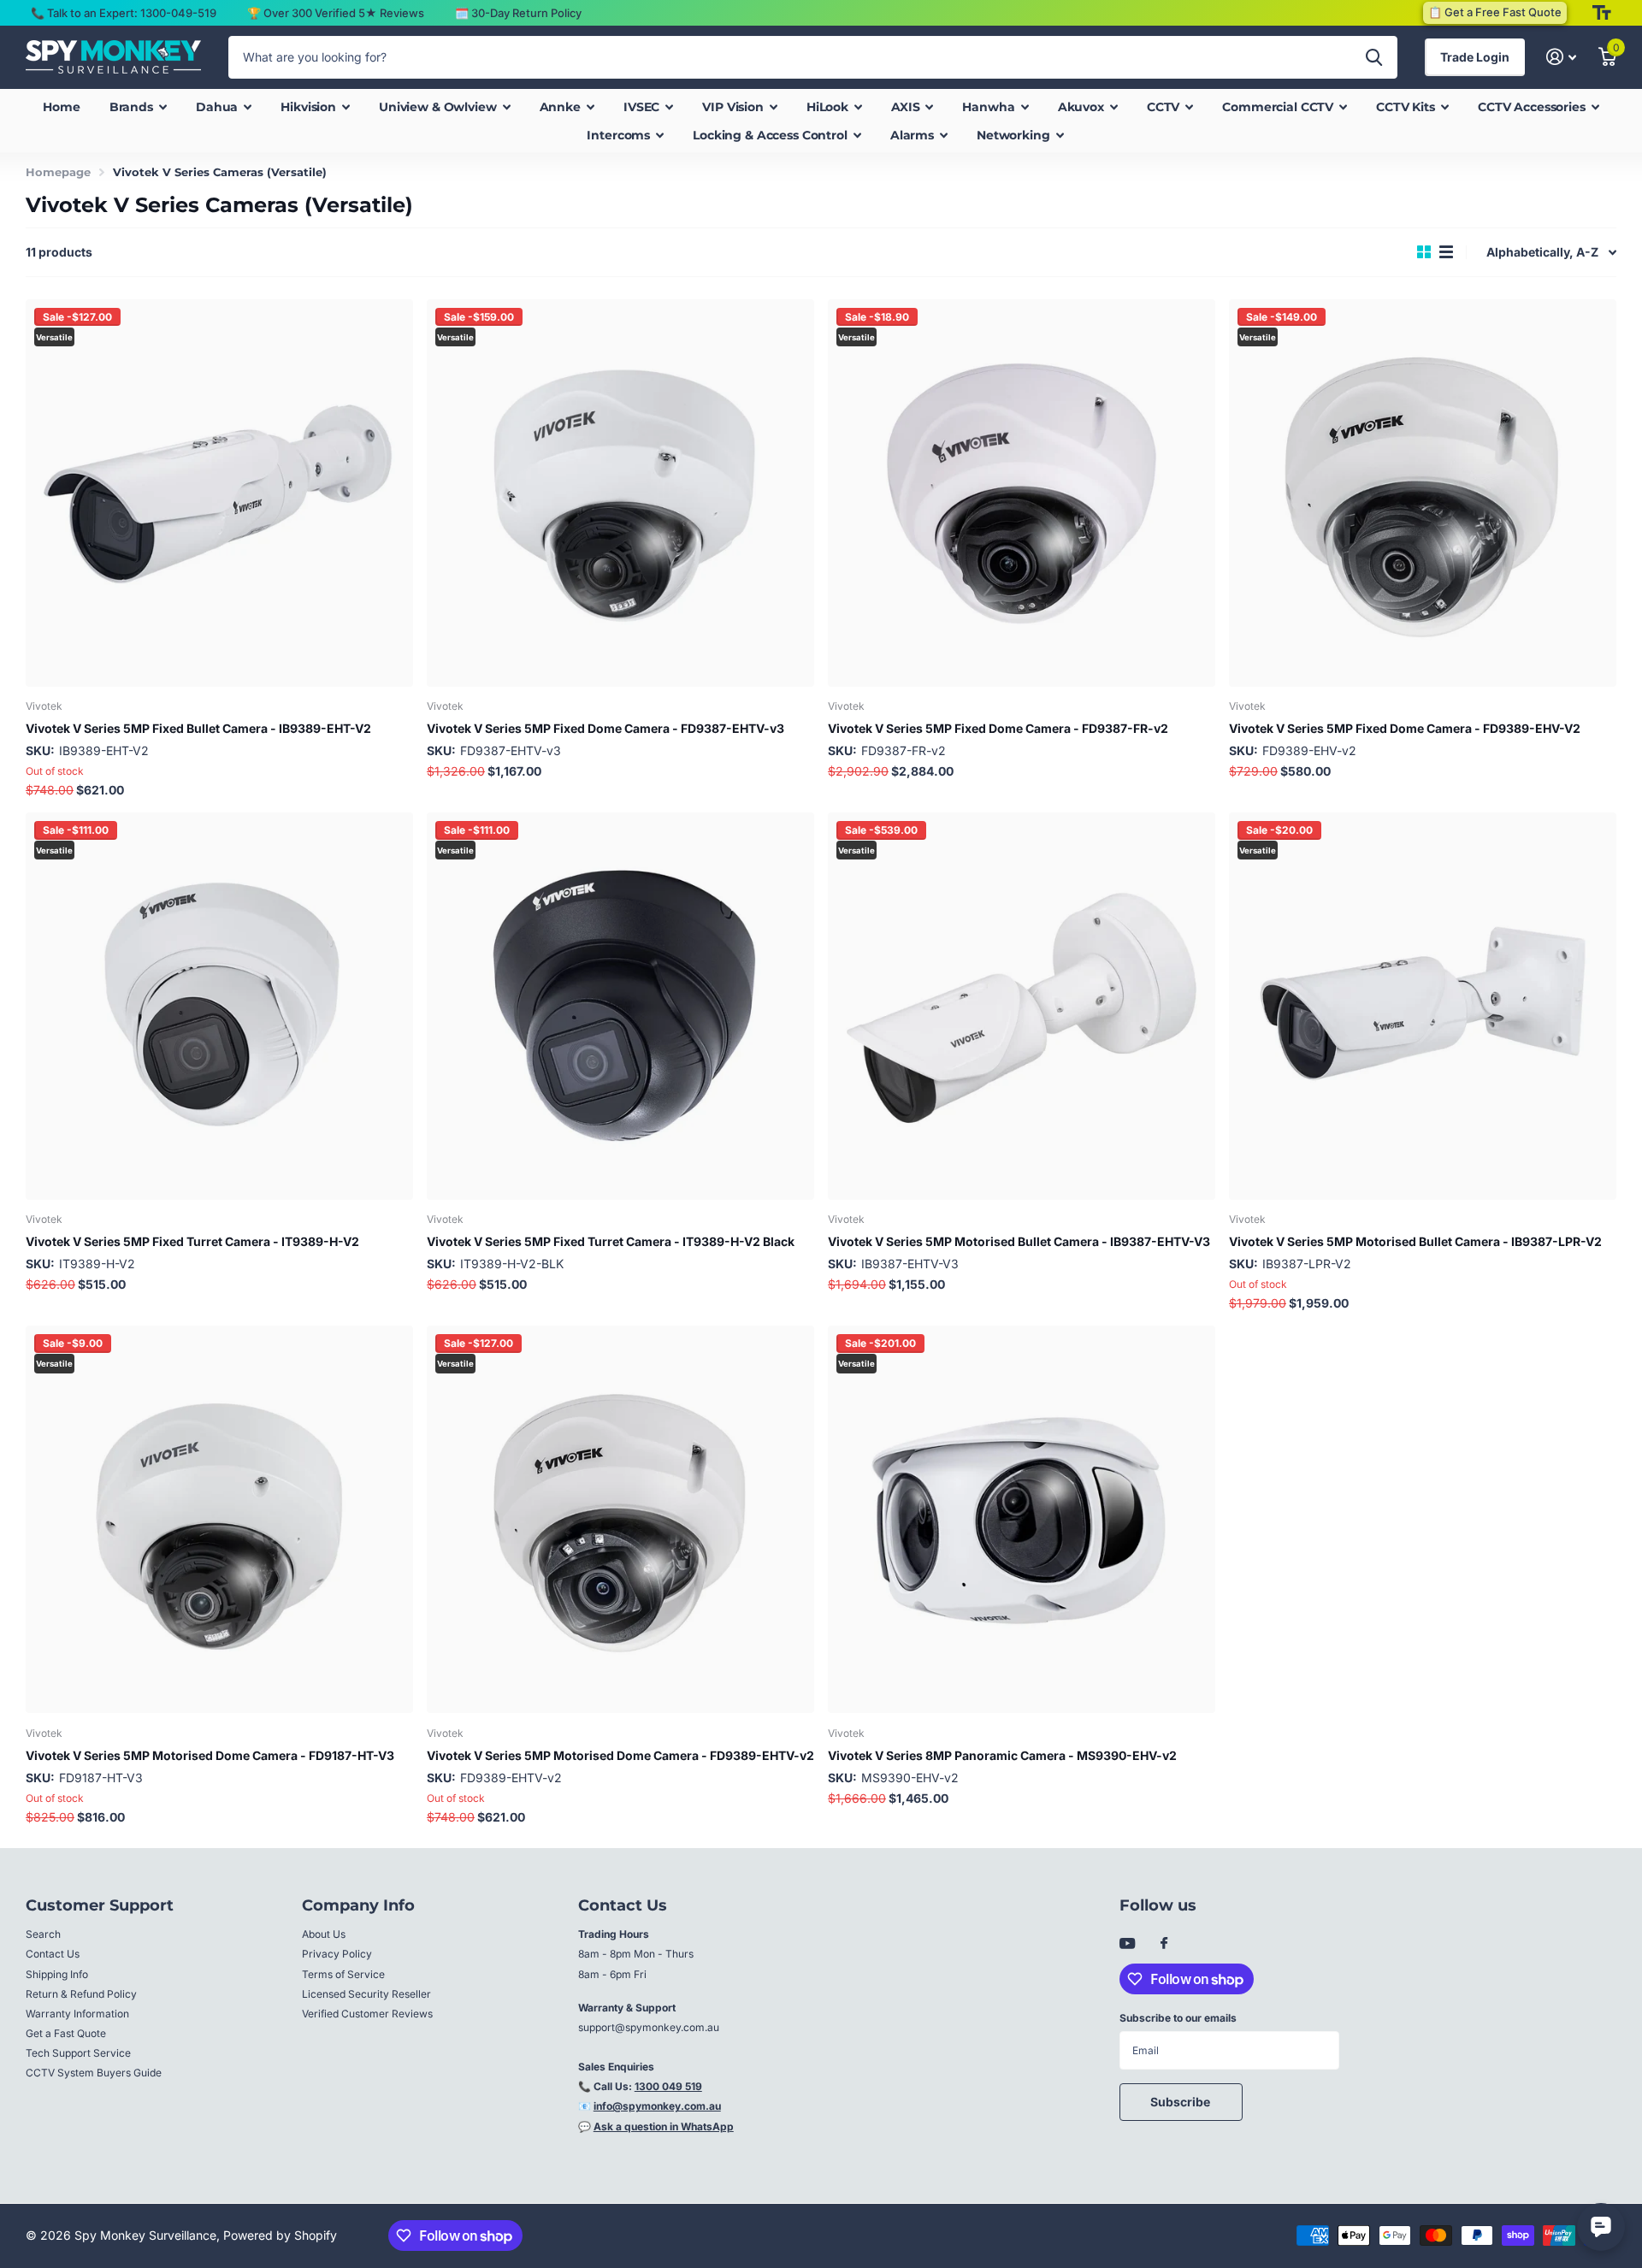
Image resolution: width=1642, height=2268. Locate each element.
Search (43, 1934)
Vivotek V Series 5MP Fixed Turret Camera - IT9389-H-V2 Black (611, 1241)
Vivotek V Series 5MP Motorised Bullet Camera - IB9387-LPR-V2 (1415, 1241)
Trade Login (1475, 57)
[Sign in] (1561, 57)
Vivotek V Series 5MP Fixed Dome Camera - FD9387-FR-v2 (998, 728)
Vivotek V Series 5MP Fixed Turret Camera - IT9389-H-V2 (192, 1241)
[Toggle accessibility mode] (1602, 13)
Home (61, 107)
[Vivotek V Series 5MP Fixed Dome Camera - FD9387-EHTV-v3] (620, 493)
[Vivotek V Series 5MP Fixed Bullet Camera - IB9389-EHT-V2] (219, 493)
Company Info (358, 1905)
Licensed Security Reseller (366, 1994)
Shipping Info (57, 1974)
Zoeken (1374, 57)
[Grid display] (1424, 252)
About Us (324, 1934)
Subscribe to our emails (1178, 2018)
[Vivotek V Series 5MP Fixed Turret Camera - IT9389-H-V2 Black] (620, 1006)
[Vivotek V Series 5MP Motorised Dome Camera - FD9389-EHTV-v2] (620, 1519)
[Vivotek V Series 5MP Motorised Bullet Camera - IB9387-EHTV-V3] (1022, 1006)
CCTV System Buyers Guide (94, 2073)
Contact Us (53, 1954)
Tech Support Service (78, 2053)
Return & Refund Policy (81, 1994)
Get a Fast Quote (66, 2033)
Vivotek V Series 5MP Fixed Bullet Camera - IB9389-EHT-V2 (198, 728)
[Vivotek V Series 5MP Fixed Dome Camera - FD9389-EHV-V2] (1423, 493)
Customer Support (100, 1905)
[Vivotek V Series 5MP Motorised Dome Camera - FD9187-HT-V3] (219, 1519)
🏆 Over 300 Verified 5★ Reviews (336, 13)
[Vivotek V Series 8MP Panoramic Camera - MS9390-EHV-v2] (1022, 1519)
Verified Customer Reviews (367, 2014)
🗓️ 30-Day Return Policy (518, 13)
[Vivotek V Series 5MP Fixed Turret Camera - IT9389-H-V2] (219, 1006)
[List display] (1446, 252)
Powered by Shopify (280, 2235)
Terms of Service (343, 1974)
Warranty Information (77, 2014)
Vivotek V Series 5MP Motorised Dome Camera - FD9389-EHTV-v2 (620, 1755)
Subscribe (1181, 2102)
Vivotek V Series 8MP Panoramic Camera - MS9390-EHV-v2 (1002, 1755)
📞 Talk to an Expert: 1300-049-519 (124, 13)
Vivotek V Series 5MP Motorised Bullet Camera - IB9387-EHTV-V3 (1019, 1241)
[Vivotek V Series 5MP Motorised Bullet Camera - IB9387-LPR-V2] (1423, 1006)
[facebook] (1164, 1944)
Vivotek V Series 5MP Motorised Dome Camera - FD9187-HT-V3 (210, 1755)
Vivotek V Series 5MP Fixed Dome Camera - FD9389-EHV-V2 (1405, 728)
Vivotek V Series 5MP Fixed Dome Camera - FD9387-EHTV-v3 (605, 728)
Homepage (58, 172)
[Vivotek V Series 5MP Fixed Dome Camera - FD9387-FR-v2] (1022, 493)
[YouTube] (1127, 1944)
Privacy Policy (337, 1954)
